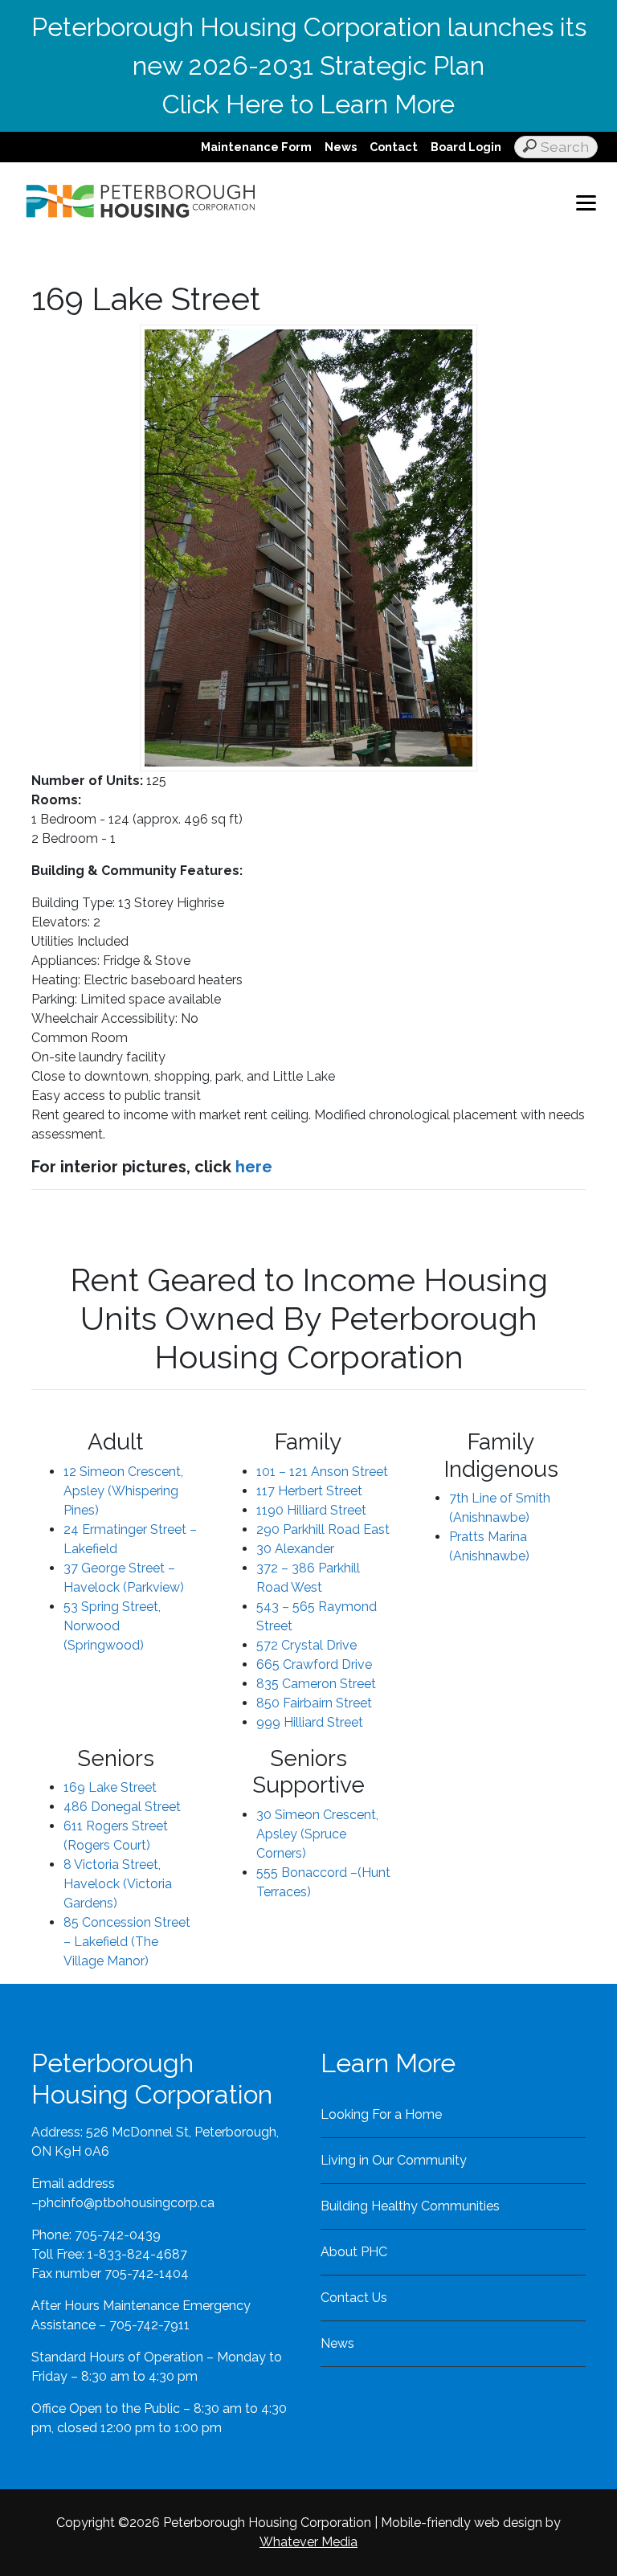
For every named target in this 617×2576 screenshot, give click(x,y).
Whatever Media (308, 2542)
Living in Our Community (394, 2160)
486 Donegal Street (122, 1807)
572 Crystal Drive (306, 1645)
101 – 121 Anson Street (322, 1472)
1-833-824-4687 (137, 2254)
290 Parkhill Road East (323, 1529)
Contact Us (354, 2298)
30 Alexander (295, 1549)
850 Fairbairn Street (314, 1703)
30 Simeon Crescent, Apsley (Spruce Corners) (317, 1834)
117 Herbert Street (309, 1491)
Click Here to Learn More (308, 104)
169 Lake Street (110, 1787)
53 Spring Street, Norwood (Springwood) (112, 1626)
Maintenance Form (256, 147)
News (341, 147)
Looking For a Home (381, 2114)
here (254, 1167)
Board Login (466, 147)
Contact (394, 147)
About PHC (354, 2252)
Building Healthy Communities (410, 2206)
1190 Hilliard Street (311, 1510)
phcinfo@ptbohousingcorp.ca (127, 2203)
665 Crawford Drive (314, 1664)
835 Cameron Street (316, 1684)
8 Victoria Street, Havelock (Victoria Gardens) (118, 1884)
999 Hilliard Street (310, 1722)
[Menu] (586, 202)
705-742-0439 (118, 2235)
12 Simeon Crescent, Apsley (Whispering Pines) (123, 1491)
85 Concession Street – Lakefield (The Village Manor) (127, 1942)
